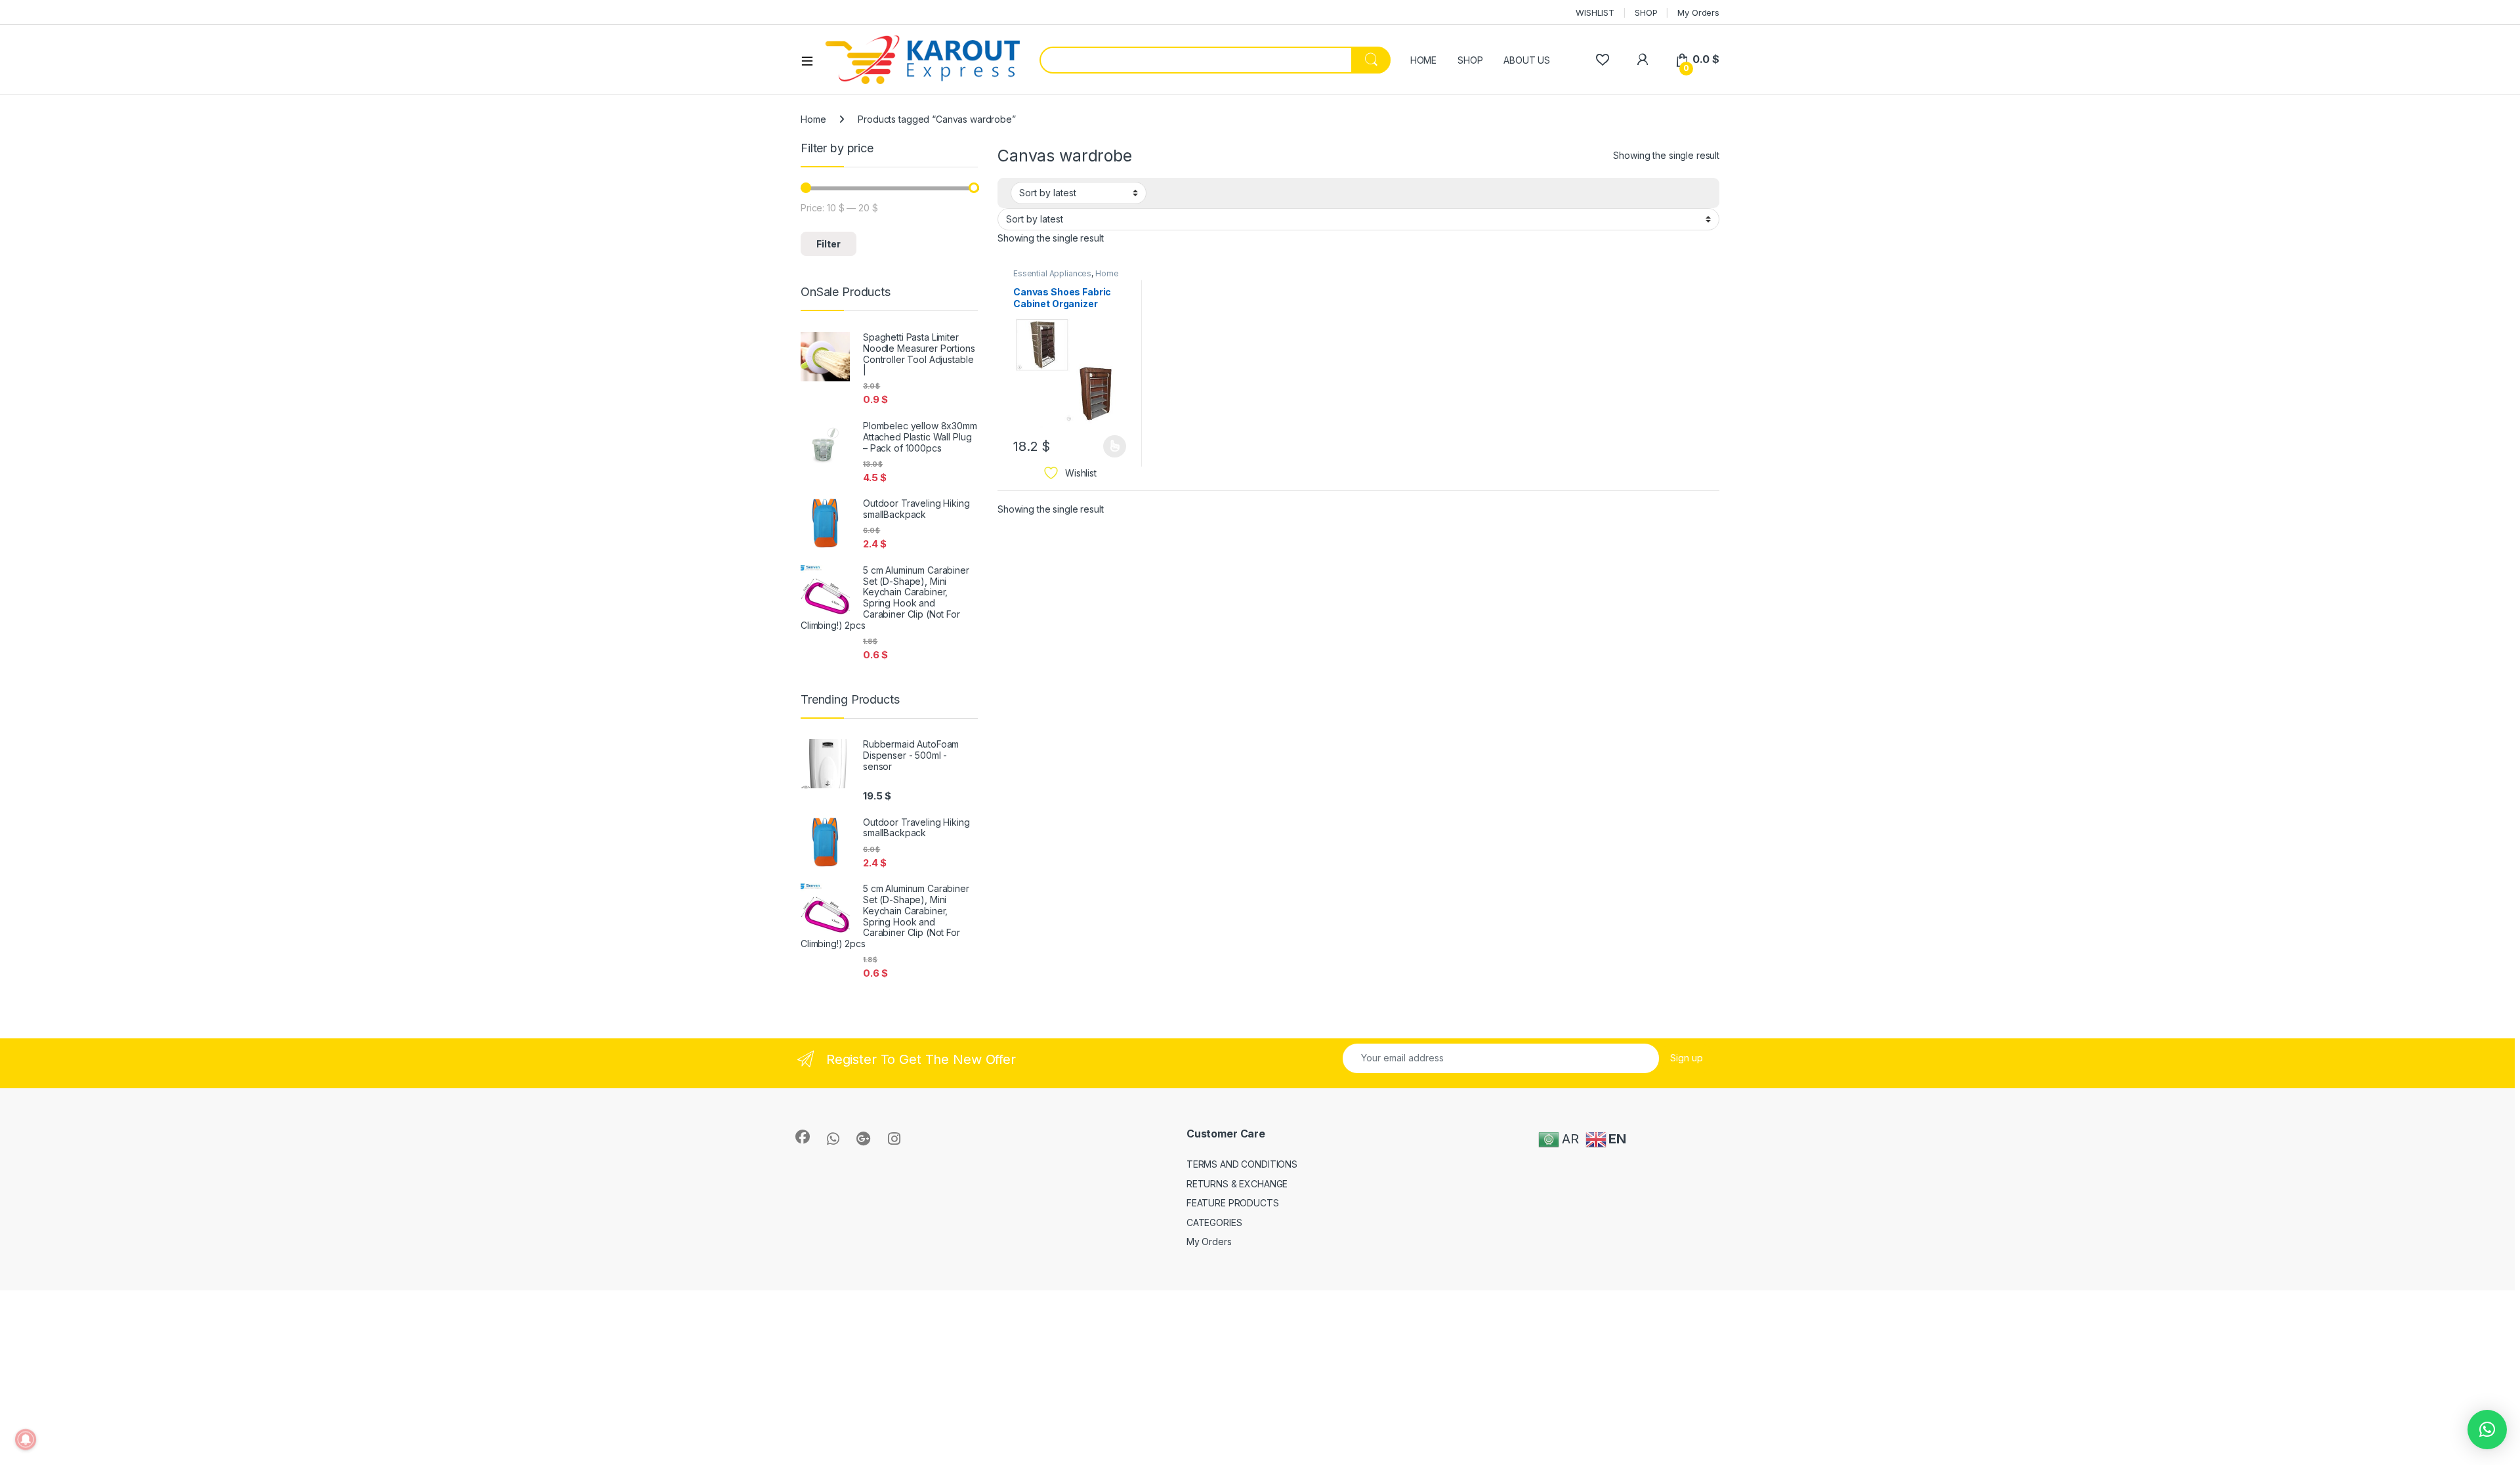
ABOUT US (1527, 60)
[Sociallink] (803, 1137)
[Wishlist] (1602, 59)
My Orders (1698, 12)
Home (813, 119)
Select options (1110, 446)
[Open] (812, 60)
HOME (1423, 60)
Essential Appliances (1052, 273)
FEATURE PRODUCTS (1233, 1203)
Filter (829, 244)
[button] (2487, 1430)
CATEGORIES (1214, 1222)
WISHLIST (1595, 12)
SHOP (1646, 12)
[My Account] (1642, 59)
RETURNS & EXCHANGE (1237, 1184)
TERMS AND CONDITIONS (1242, 1164)
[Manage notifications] (26, 1439)
